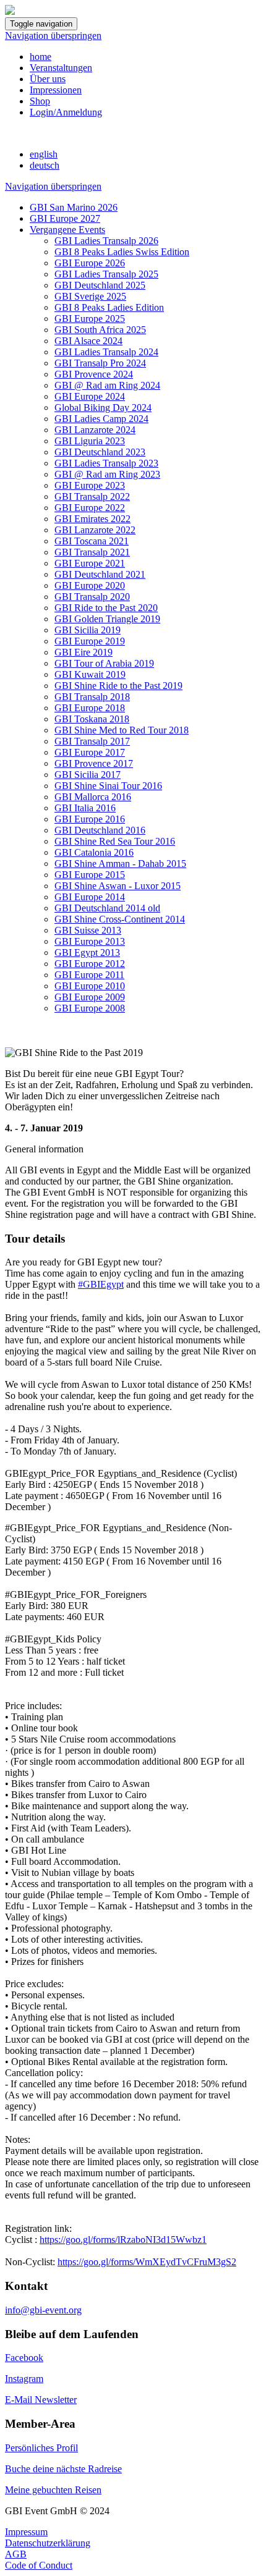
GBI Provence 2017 (94, 763)
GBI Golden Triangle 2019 (107, 619)
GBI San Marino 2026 (74, 207)
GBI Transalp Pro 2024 (100, 363)
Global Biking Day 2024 (103, 408)
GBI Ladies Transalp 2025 (106, 274)
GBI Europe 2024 (90, 396)
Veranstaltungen (61, 68)
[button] (133, 1149)
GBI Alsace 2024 (88, 341)
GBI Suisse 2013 (88, 930)
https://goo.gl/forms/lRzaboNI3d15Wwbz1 (123, 2240)
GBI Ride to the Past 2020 (106, 608)
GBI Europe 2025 (90, 319)
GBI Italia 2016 (85, 808)
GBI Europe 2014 (90, 897)
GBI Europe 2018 (90, 708)
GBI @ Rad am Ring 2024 (107, 385)
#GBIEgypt (101, 1284)
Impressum (26, 2532)
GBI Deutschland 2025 (100, 285)
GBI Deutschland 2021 (100, 574)
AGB (16, 2554)
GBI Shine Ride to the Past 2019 (118, 686)
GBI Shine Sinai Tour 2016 (108, 786)
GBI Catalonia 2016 (94, 852)
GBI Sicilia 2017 (88, 775)
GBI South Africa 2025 (100, 330)
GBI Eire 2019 (84, 652)
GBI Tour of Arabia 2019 (104, 663)
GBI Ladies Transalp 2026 (106, 241)
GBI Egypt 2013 (87, 952)
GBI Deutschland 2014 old (107, 908)
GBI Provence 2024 (94, 374)
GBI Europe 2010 (90, 986)
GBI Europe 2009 (90, 997)
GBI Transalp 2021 (92, 552)
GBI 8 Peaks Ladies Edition (109, 307)
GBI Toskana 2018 (92, 719)
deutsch (45, 165)
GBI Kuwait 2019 (90, 674)
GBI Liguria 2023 (90, 441)
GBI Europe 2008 (90, 1008)
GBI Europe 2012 (90, 964)
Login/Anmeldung (66, 112)
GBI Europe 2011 (89, 975)
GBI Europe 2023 (90, 485)
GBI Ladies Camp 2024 (101, 419)
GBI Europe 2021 (90, 563)
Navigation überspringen (53, 36)
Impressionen (56, 90)
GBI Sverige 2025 (90, 296)
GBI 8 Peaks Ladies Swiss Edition (122, 252)
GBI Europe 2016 (90, 819)
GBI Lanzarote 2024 (95, 430)
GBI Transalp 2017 (92, 741)
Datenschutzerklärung (48, 2543)
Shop (40, 101)
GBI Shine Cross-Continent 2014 (120, 919)
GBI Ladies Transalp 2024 (106, 352)
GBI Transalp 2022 (92, 496)
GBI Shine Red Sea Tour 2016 (115, 841)
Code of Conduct (39, 2565)
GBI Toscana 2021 (92, 541)
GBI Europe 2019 (90, 641)
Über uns (48, 79)
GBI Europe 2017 (90, 752)
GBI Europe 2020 (90, 585)
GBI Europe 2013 (90, 941)
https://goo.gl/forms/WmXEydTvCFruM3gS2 (147, 2262)
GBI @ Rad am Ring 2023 (107, 474)
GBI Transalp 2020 (92, 597)
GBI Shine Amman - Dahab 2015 (120, 864)
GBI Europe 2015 (90, 875)
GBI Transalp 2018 (92, 697)
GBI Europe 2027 (65, 218)
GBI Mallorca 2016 (93, 797)
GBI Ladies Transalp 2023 (106, 463)
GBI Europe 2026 (90, 263)
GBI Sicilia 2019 (88, 630)
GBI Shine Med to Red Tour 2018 (122, 730)
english (44, 154)
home (41, 57)
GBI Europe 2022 (90, 508)
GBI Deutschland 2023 (100, 452)
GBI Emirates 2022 (92, 519)
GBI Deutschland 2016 (100, 830)
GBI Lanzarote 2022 (95, 530)
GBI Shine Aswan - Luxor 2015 (118, 886)
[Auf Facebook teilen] (10, 1041)
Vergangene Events (67, 230)
